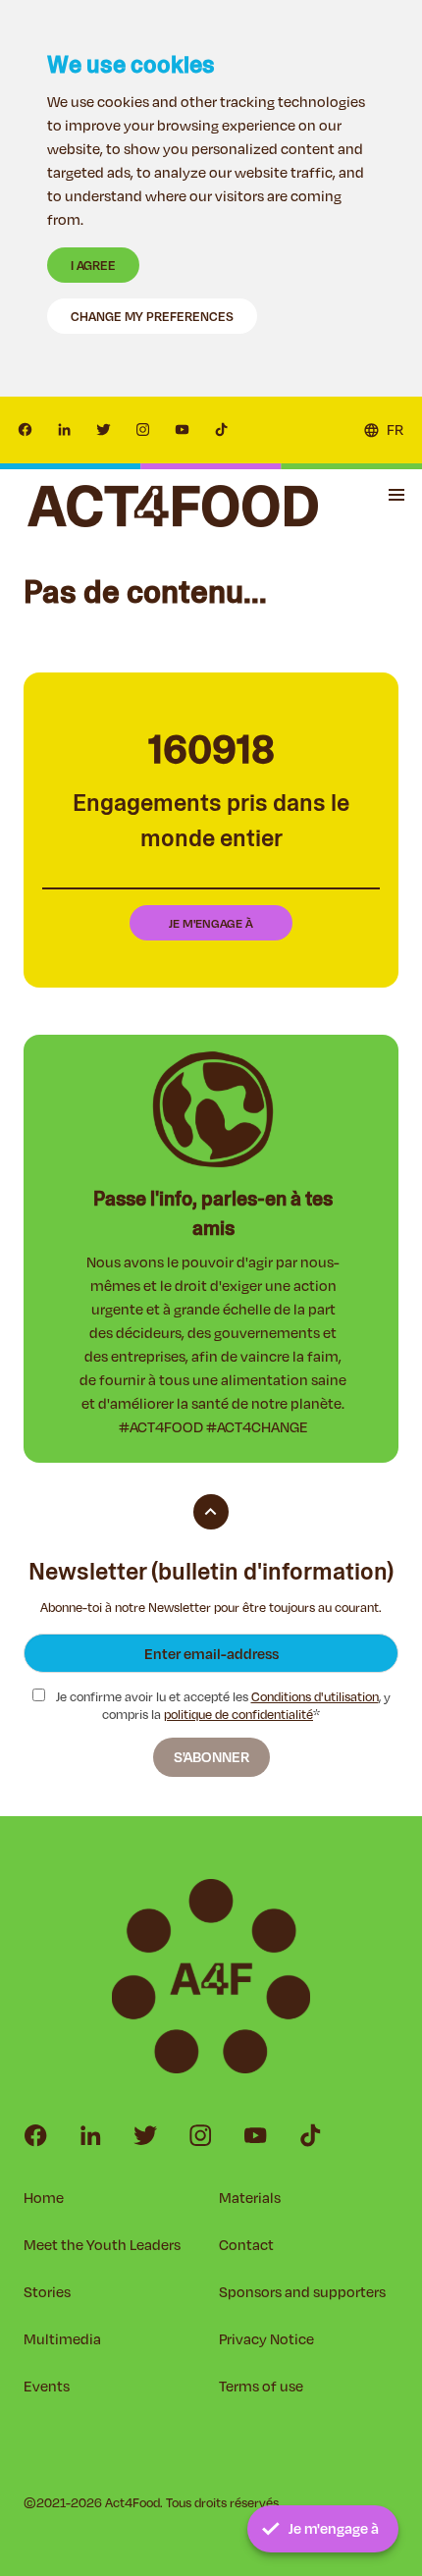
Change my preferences (152, 316)
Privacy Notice (266, 2339)
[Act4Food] (173, 506)
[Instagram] (143, 430)
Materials (250, 2198)
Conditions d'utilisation (315, 1696)
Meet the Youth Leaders (102, 2245)
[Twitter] (104, 430)
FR (395, 429)
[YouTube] (183, 430)
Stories (47, 2292)
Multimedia (62, 2339)
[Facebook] (26, 430)
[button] (396, 495)
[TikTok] (222, 430)
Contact (246, 2245)
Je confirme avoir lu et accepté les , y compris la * (222, 1706)
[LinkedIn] (65, 430)
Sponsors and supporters (302, 2292)
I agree (93, 265)
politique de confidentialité (238, 1714)
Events (47, 2386)
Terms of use (261, 2386)
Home (44, 2198)
